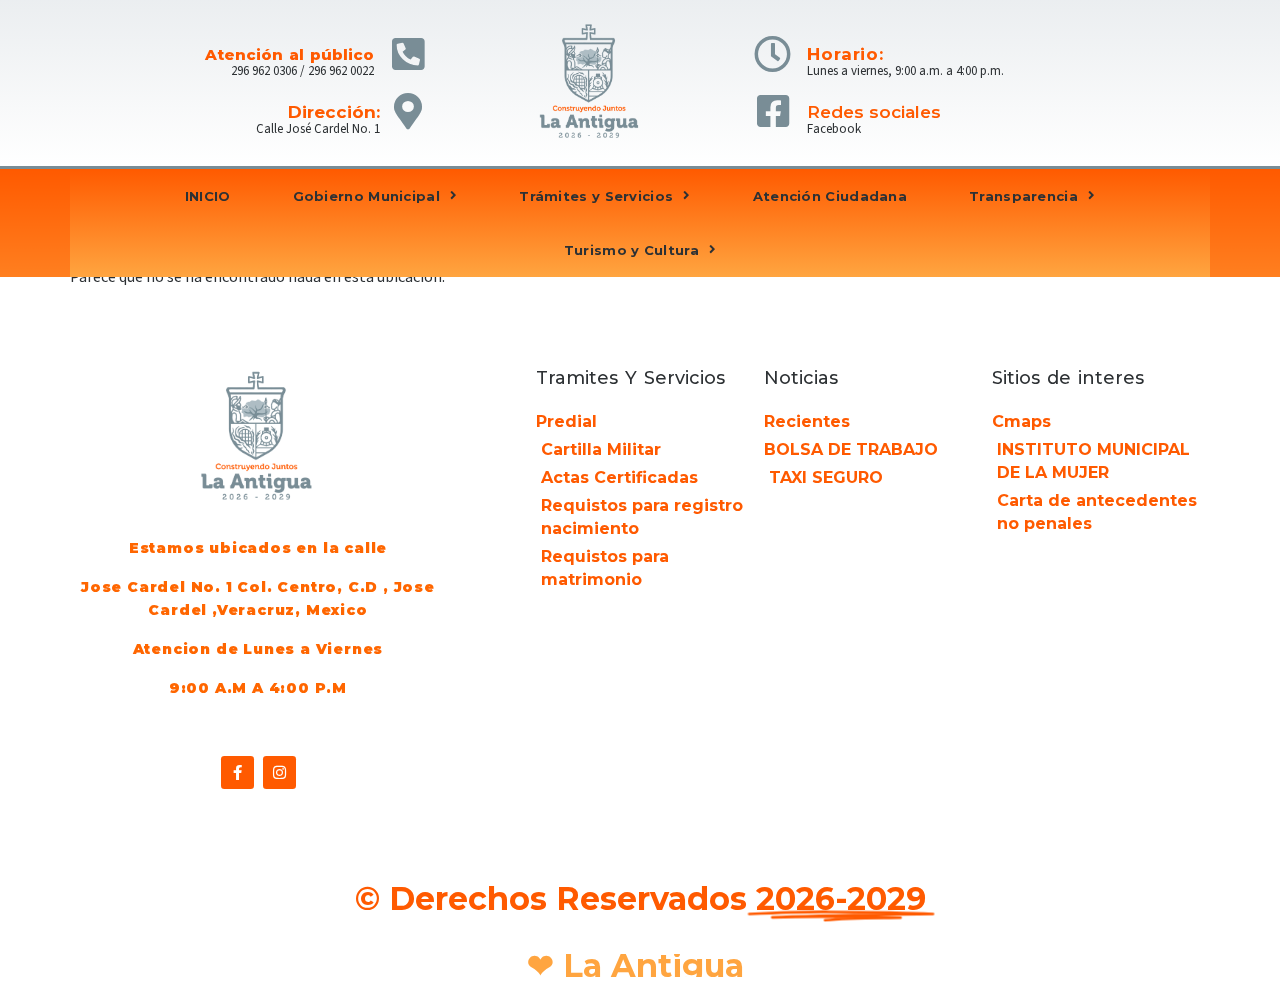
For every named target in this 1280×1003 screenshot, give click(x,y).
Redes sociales (874, 112)
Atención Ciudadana (830, 196)
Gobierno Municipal (366, 196)
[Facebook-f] (237, 772)
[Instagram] (279, 772)
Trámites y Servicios (596, 196)
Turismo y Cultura (631, 250)
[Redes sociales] (772, 111)
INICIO (208, 196)
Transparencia (1023, 196)
